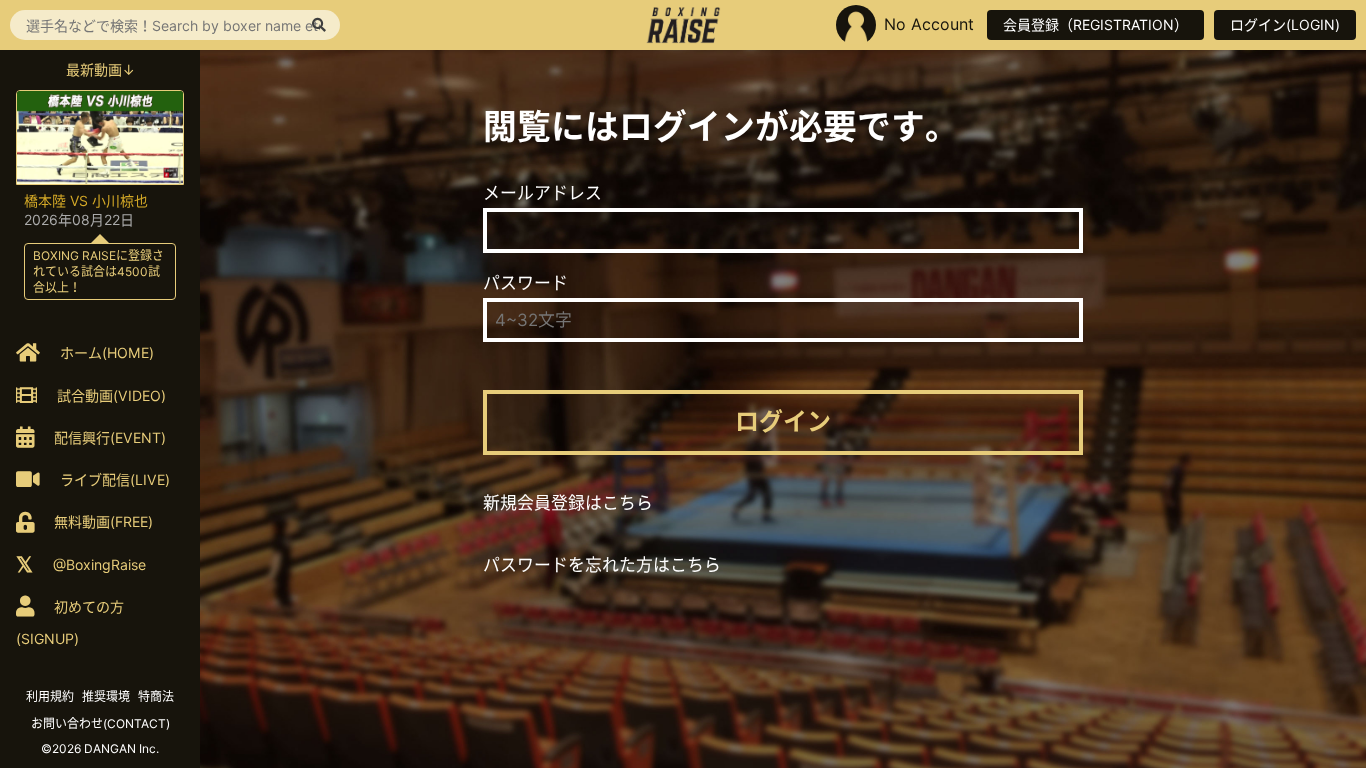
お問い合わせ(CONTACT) (100, 723)
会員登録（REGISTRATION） (1095, 24)
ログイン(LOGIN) (1285, 24)
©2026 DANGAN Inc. (100, 748)
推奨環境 (106, 696)
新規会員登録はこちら (568, 503)
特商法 (156, 696)
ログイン (783, 421)
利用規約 (50, 696)
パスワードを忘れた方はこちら (602, 565)
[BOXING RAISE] (683, 25)
